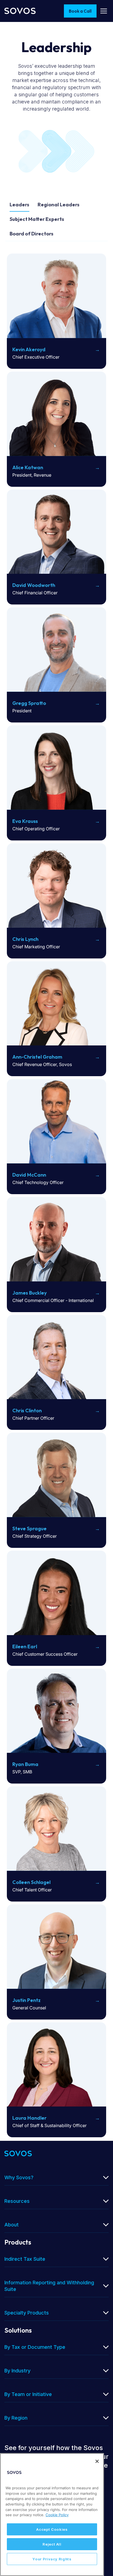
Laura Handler (29, 2118)
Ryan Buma (25, 1764)
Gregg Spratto (29, 703)
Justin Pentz (26, 2000)
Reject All (52, 2544)
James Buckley (29, 1293)
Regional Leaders (59, 205)
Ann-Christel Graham (37, 1057)
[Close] (97, 2461)
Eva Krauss (25, 821)
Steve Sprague (29, 1529)
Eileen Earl (25, 1646)
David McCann (29, 1175)
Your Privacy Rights (52, 2559)
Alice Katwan (28, 467)
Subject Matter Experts (37, 219)
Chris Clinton (27, 1411)
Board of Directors (32, 234)
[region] (52, 2515)
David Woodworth (34, 585)
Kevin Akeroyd (29, 349)
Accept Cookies (52, 2529)
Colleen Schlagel (31, 1882)
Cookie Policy (57, 2515)
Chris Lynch (25, 939)
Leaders (19, 205)
